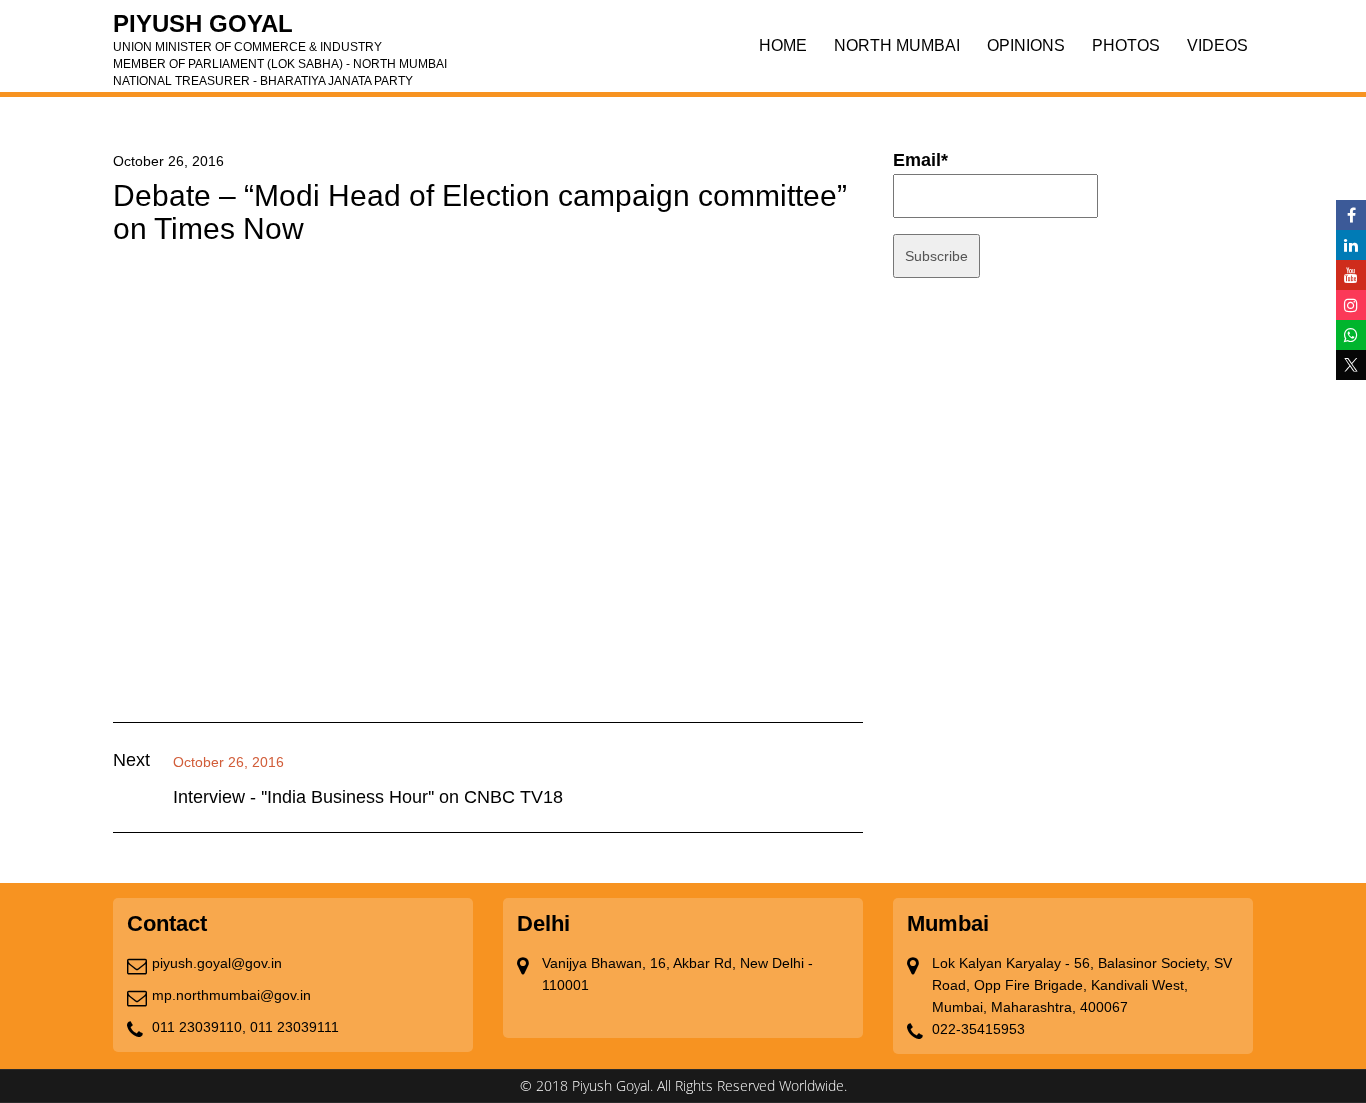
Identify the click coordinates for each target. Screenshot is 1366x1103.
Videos (1217, 45)
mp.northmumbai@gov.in (231, 995)
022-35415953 (978, 1029)
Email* (920, 160)
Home (783, 45)
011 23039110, (199, 1027)
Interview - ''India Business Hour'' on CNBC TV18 (368, 797)
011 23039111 (294, 1027)
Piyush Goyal (280, 30)
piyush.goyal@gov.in (217, 963)
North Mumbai (897, 45)
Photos (1126, 45)
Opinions (1026, 45)
